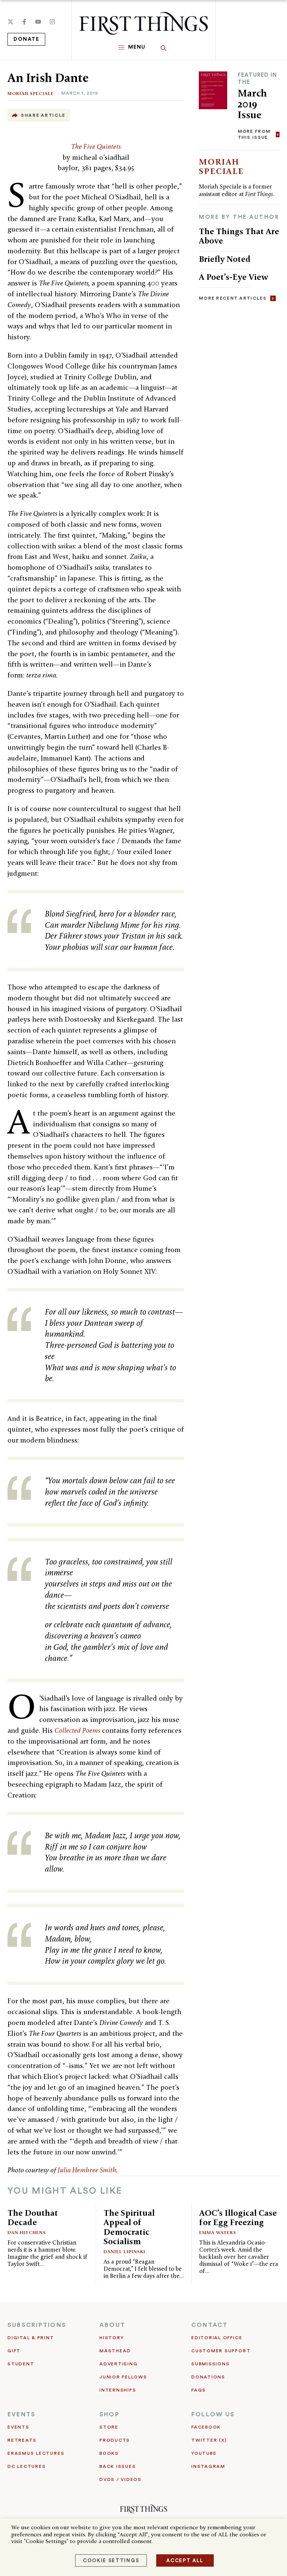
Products (115, 2440)
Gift (14, 2351)
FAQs (199, 2390)
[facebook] (24, 22)
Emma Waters (218, 2232)
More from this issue (254, 134)
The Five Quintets (96, 146)
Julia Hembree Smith (87, 2170)
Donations (208, 2377)
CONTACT (210, 2325)
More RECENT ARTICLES (233, 298)
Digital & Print (31, 2338)
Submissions (210, 2364)
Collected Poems (77, 1730)
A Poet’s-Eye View (234, 277)
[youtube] (38, 22)
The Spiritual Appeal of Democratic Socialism (129, 2227)
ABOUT (112, 2325)
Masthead (115, 2351)
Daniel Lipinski (124, 2251)
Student (21, 2364)
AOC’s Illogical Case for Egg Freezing (238, 2218)
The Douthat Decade (33, 2218)
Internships (118, 2390)
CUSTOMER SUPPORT (221, 2351)
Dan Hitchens (27, 2232)
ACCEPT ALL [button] (185, 2560)
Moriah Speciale (31, 93)
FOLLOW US (213, 2414)
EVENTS (21, 2414)
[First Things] (143, 23)
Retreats (22, 2440)
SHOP (109, 2414)
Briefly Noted (225, 259)
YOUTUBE (204, 2453)
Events (18, 2427)
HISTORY (112, 2338)
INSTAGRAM (208, 2466)
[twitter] (10, 22)
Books (109, 2453)
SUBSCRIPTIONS (37, 2325)
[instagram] (52, 22)
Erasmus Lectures (36, 2453)
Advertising (118, 2364)
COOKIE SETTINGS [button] (111, 2560)
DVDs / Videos (121, 2479)
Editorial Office (217, 2338)
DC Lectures (27, 2466)
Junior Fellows (123, 2377)
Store (109, 2427)
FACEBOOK (206, 2427)
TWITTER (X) (209, 2440)
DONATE (26, 39)
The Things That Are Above (239, 236)
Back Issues (118, 2466)
